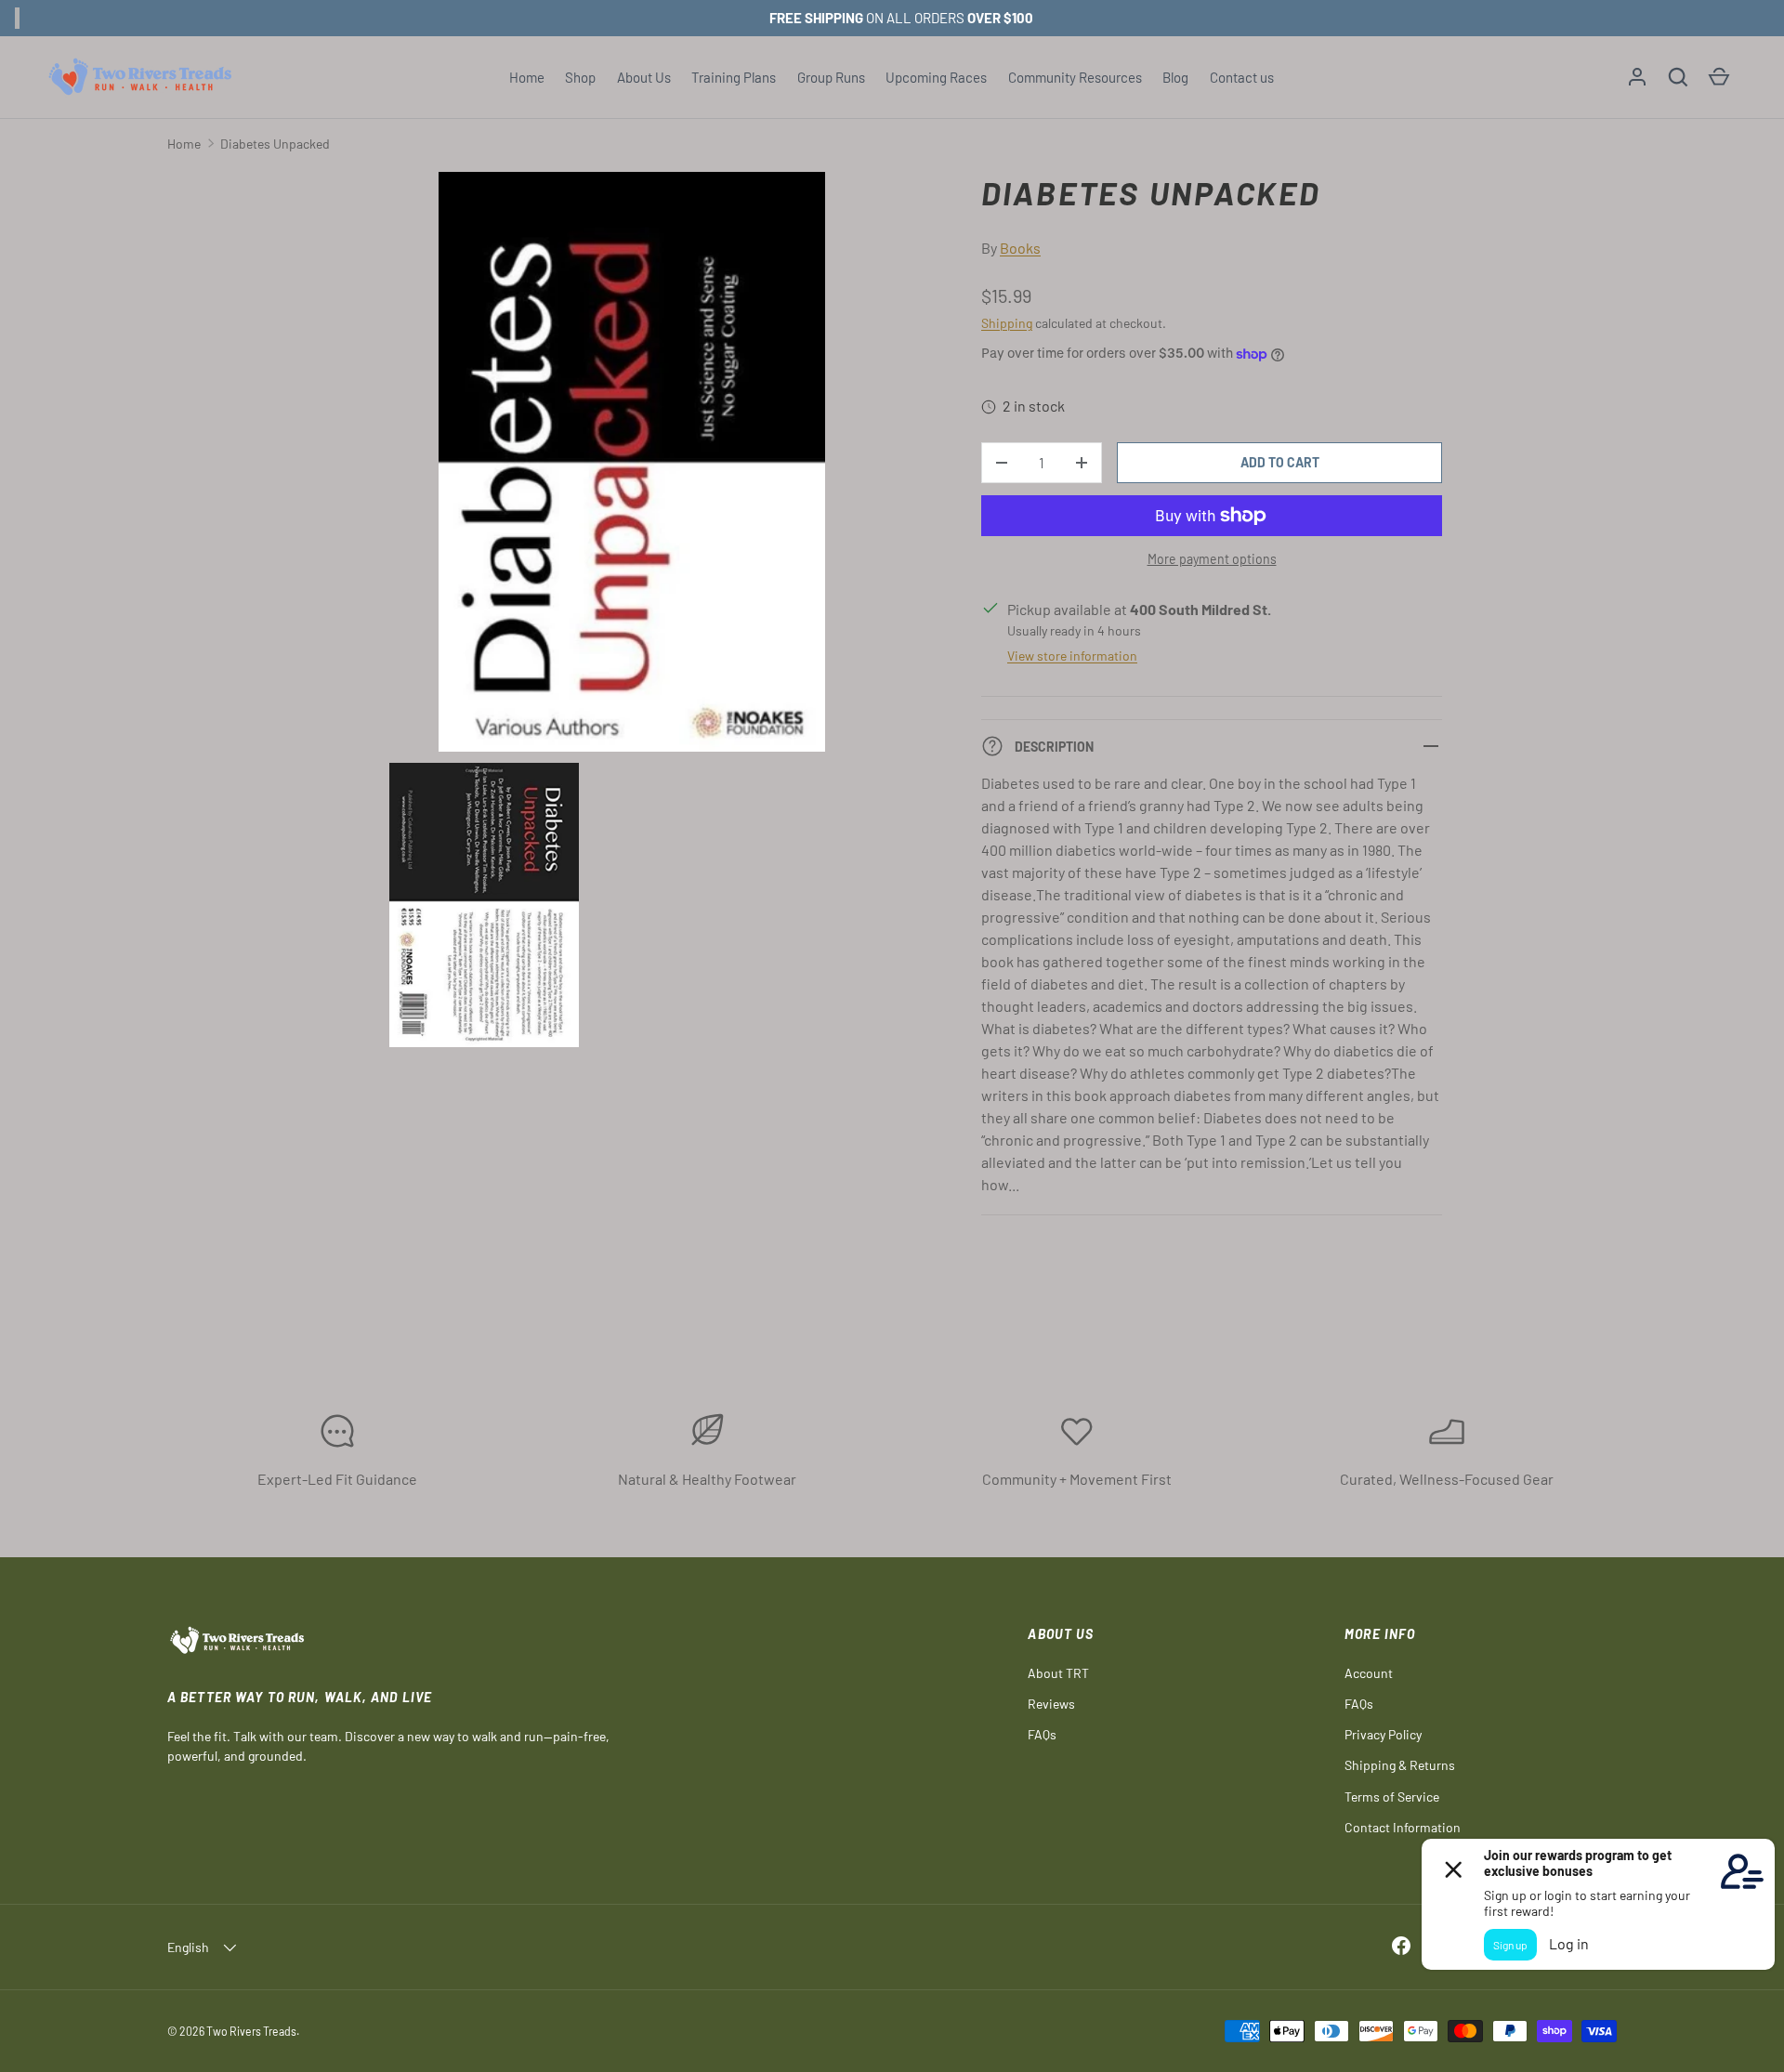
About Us (644, 77)
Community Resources (1075, 77)
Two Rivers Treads (251, 2031)
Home (527, 77)
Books (1020, 248)
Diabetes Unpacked (275, 144)
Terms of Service (1392, 1797)
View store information (1072, 656)
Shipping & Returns (1400, 1765)
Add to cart (1280, 462)
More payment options (1212, 559)
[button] (1678, 77)
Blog (1175, 77)
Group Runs (831, 77)
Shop (580, 77)
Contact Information (1403, 1827)
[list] (637, 615)
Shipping (1007, 323)
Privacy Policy (1383, 1734)
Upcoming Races (936, 77)
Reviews (1051, 1704)
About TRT (1058, 1673)
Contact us (1242, 77)
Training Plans (734, 77)
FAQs (1042, 1734)
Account (1369, 1673)
